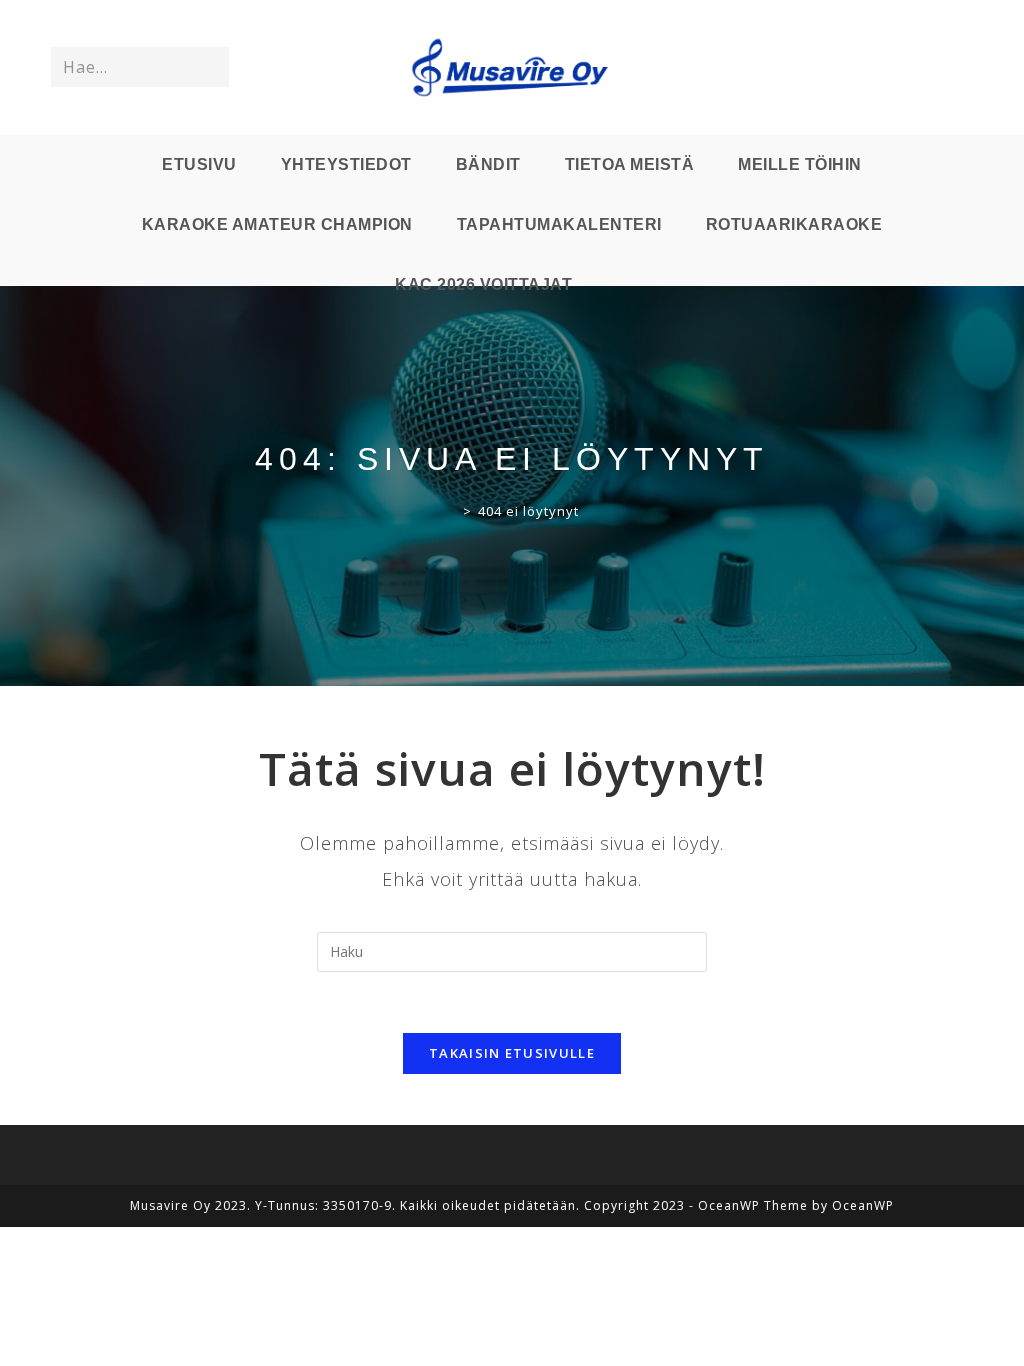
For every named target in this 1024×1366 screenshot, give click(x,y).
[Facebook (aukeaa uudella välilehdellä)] (903, 67)
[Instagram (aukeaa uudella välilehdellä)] (931, 67)
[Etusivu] (451, 511)
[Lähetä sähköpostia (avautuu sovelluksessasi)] (959, 67)
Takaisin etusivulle (512, 1053)
